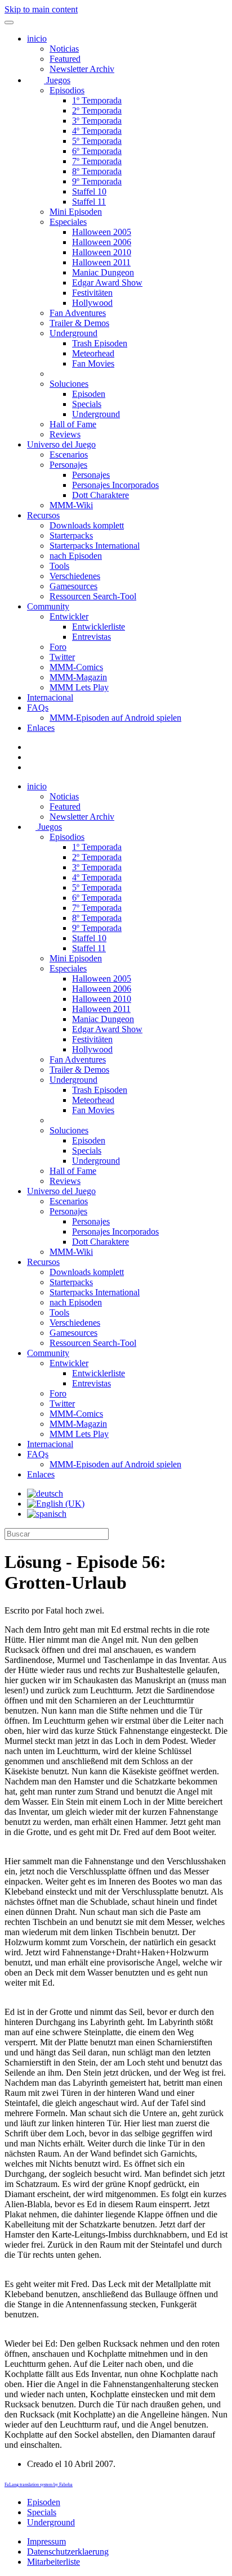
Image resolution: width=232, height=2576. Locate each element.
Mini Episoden (76, 212)
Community (48, 606)
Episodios (67, 90)
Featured (65, 59)
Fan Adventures (78, 313)
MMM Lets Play (79, 687)
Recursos (43, 515)
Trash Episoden (100, 343)
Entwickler (69, 616)
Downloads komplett (87, 525)
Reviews (65, 434)
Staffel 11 (89, 202)
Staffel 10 (89, 191)
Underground (73, 333)
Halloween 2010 (102, 252)
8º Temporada (97, 171)
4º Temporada (97, 131)
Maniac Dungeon (103, 272)
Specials (87, 404)
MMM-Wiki (71, 505)
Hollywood (92, 303)
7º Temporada (97, 161)
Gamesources (73, 586)
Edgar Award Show (107, 283)
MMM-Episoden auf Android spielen (115, 718)
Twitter (62, 657)
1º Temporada (97, 100)
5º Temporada (97, 141)
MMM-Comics (76, 667)
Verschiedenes (75, 576)
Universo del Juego (61, 444)
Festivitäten (92, 293)
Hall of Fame (73, 424)
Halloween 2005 (102, 232)
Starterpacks (71, 535)
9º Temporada (97, 181)
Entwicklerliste (99, 627)
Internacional (50, 697)
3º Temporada (97, 121)
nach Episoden (76, 556)
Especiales (68, 222)
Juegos (57, 80)
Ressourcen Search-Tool (93, 596)
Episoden (89, 394)
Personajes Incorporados (115, 485)
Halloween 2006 (102, 242)
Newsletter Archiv (82, 69)
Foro (58, 647)
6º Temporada (97, 151)
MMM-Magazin (78, 677)
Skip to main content (41, 9)
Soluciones (69, 384)
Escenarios (69, 455)
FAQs (38, 708)
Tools (59, 566)
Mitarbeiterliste (53, 2562)
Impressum (46, 2541)
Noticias (64, 49)
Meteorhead (93, 353)
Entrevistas (92, 637)
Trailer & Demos (79, 323)
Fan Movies (93, 363)
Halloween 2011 (101, 262)
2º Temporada (97, 110)
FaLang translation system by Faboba (39, 2485)
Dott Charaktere (101, 495)
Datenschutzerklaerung (68, 2552)
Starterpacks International (95, 546)
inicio (37, 39)
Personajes (68, 465)
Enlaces (41, 728)
